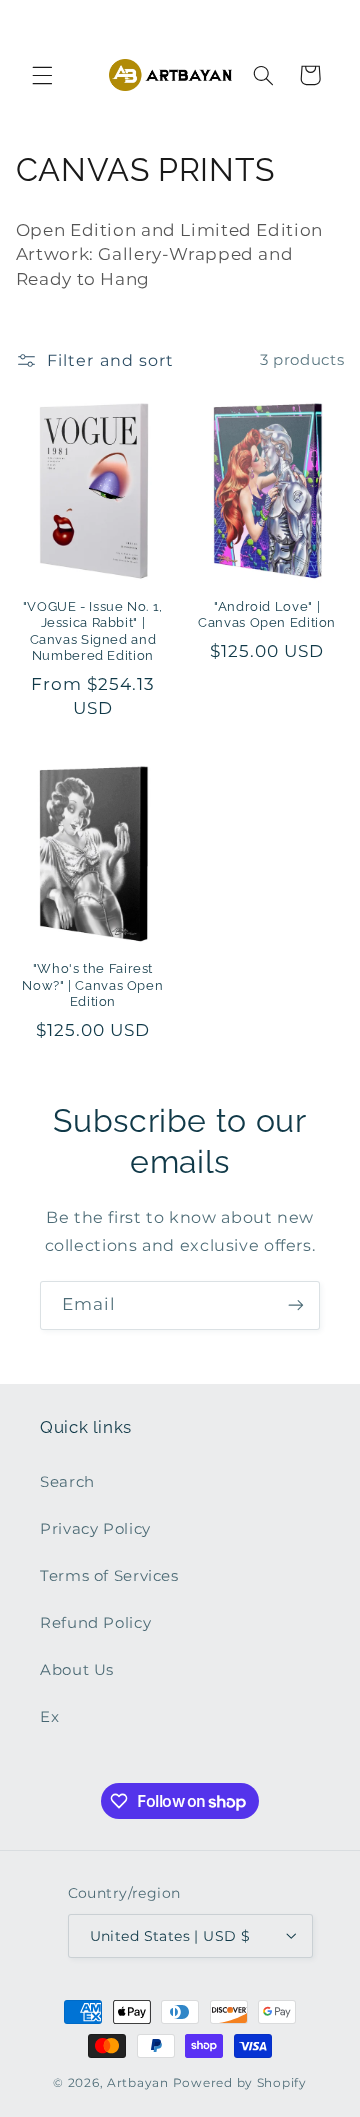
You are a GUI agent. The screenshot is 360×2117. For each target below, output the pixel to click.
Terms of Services (109, 1576)
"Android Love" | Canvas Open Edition (267, 614)
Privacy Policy (95, 1529)
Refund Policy (95, 1623)
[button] (42, 75)
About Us (77, 1670)
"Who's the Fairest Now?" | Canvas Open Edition (92, 985)
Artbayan (138, 2083)
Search (67, 1482)
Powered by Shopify (240, 2083)
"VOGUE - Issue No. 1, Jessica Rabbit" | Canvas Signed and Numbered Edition (93, 631)
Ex (49, 1717)
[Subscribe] (296, 1305)
